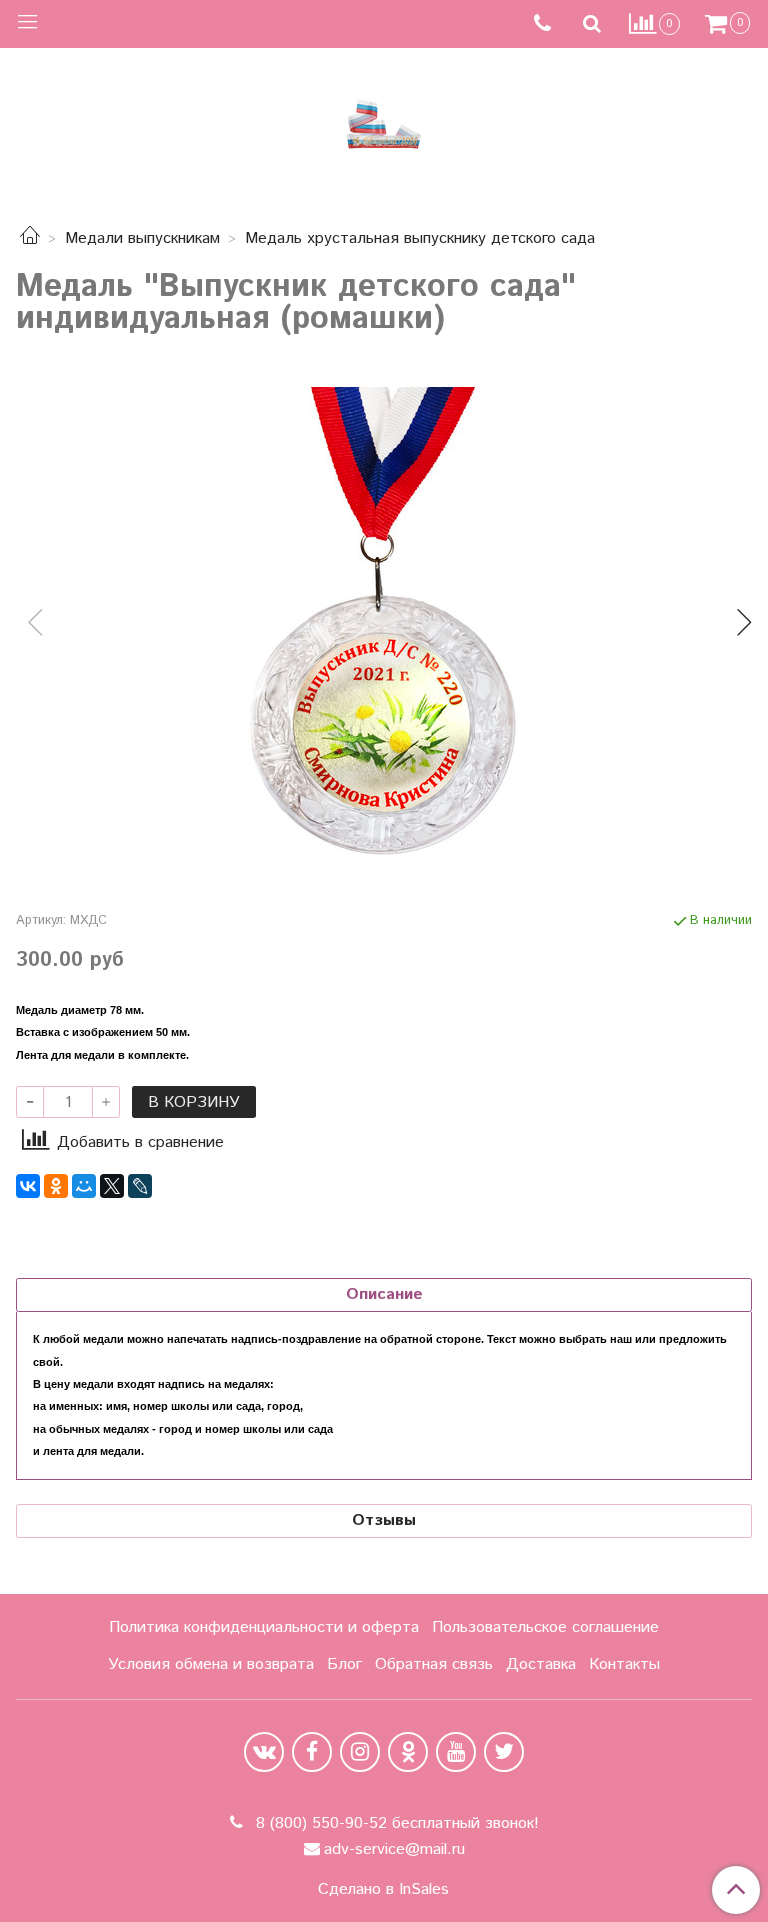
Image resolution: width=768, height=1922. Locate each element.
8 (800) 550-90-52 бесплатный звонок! (395, 1823)
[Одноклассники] (56, 1186)
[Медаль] (384, 627)
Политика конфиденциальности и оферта (264, 1627)
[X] (112, 1186)
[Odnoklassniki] (408, 1752)
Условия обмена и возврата (211, 1664)
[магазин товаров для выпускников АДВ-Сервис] (384, 119)
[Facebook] (312, 1752)
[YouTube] (456, 1752)
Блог (344, 1664)
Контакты (624, 1664)
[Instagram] (360, 1752)
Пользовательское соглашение (545, 1627)
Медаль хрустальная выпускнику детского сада (420, 238)
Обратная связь (434, 1664)
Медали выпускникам (142, 238)
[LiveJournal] (140, 1186)
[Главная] (30, 238)
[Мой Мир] (84, 1186)
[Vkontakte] (264, 1752)
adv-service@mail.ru (394, 1849)
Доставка (541, 1664)
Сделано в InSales (383, 1890)
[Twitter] (504, 1752)
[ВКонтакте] (28, 1186)
